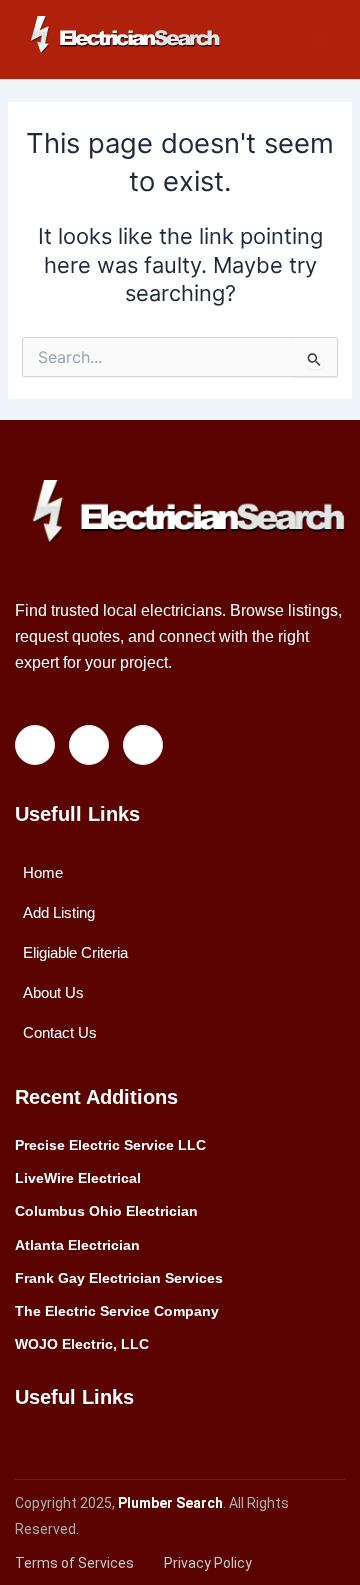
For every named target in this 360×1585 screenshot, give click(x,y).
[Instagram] (143, 745)
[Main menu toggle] (319, 40)
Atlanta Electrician (77, 1245)
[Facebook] (35, 745)
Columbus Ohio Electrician (106, 1211)
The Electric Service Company (117, 1311)
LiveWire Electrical (78, 1178)
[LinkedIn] (89, 745)
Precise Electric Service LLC (110, 1145)
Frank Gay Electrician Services (119, 1278)
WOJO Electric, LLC (82, 1344)
